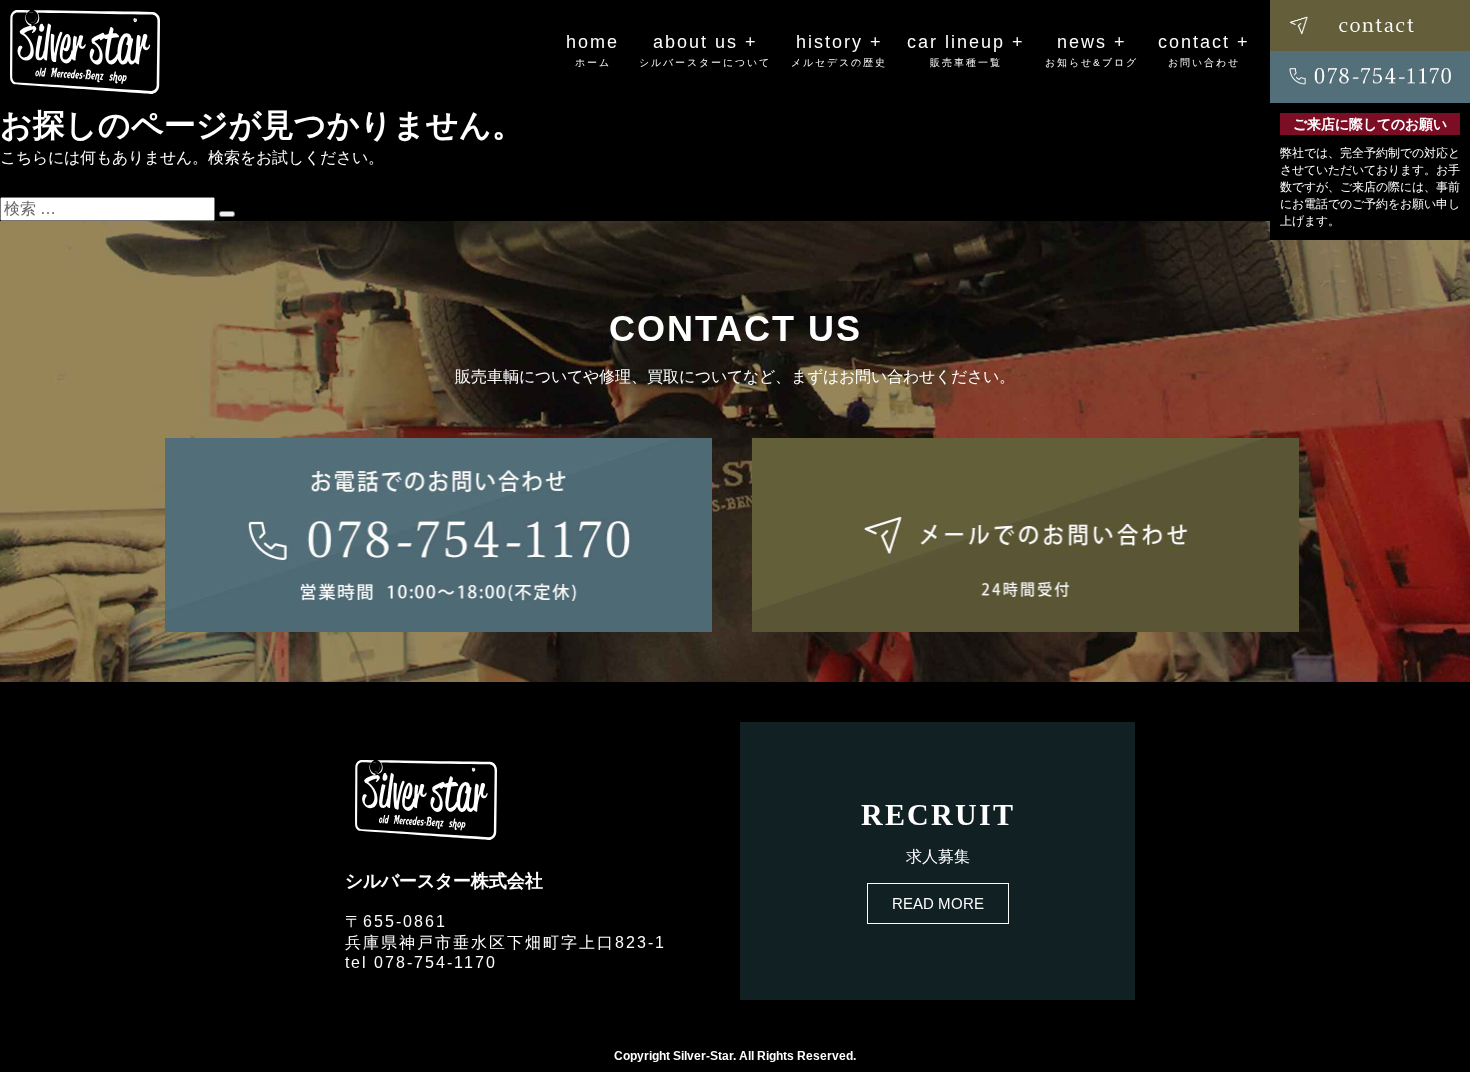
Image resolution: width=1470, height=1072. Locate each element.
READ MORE (938, 903)
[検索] (227, 214)
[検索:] (109, 208)
